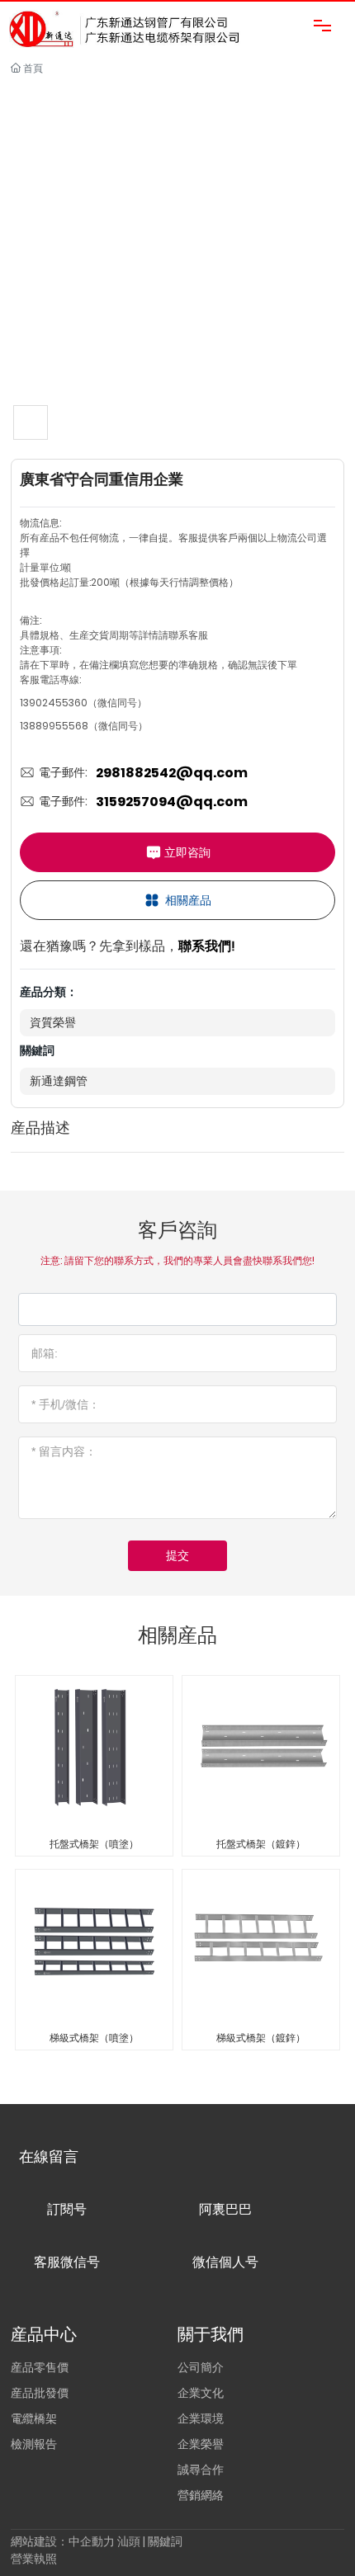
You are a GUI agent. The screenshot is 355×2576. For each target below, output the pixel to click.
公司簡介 (201, 2367)
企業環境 (201, 2418)
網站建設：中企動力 (63, 2541)
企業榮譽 (201, 2444)
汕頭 (129, 2541)
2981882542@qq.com (172, 773)
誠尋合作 (201, 2470)
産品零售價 (40, 2367)
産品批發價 (40, 2393)
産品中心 (44, 2334)
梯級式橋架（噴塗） (94, 2038)
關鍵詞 (165, 2541)
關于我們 (211, 2334)
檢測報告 (34, 2444)
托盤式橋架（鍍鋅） (261, 1844)
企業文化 (201, 2393)
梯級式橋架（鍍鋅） (261, 2038)
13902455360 (54, 703)
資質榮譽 (53, 1022)
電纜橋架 (34, 2418)
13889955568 (54, 726)
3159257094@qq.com (172, 802)
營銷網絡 (201, 2495)
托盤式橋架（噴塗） (94, 1844)
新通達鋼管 (59, 1081)
